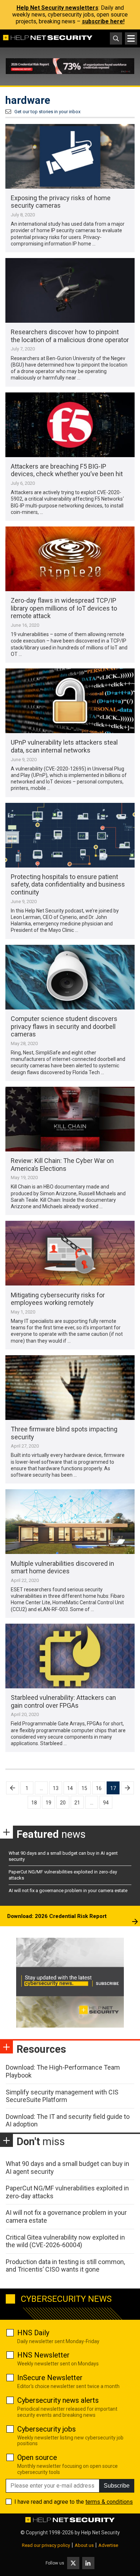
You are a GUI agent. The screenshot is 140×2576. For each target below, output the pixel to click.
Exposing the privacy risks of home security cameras (61, 202)
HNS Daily (33, 2333)
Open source (37, 2457)
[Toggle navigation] (131, 38)
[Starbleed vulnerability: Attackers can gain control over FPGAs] (70, 1656)
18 (34, 1803)
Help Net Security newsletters (57, 8)
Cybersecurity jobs (46, 2429)
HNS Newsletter (43, 2355)
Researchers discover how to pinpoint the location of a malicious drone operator (70, 336)
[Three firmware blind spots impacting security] (70, 1388)
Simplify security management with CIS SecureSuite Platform (62, 2096)
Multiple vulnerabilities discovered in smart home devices (62, 1567)
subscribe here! (103, 21)
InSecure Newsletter (50, 2378)
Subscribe (117, 2486)
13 (56, 1788)
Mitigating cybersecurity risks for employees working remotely (58, 1299)
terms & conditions (109, 2502)
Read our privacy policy (46, 2545)
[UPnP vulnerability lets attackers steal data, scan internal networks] (70, 701)
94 (106, 1803)
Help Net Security (101, 2533)
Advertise (108, 2545)
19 (48, 1803)
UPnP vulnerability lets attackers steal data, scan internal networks (64, 746)
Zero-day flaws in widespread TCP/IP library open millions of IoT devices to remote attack (64, 608)
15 (84, 1788)
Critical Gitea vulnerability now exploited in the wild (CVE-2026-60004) (65, 2241)
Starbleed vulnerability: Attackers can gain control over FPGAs (63, 1701)
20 (63, 1803)
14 (70, 1788)
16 (99, 1788)
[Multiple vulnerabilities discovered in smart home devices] (70, 1522)
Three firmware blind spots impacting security (64, 1433)
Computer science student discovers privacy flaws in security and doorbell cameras (64, 1026)
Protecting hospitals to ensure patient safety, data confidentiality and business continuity (68, 884)
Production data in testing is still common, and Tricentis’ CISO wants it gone (65, 2266)
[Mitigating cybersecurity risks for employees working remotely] (70, 1253)
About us (84, 2545)
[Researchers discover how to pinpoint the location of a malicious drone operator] (70, 290)
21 (77, 1803)
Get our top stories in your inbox (47, 112)
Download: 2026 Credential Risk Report (57, 1916)
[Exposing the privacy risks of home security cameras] (70, 156)
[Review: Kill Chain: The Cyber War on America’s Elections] (70, 1119)
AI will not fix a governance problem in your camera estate (68, 1890)
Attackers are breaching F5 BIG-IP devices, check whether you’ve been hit (67, 470)
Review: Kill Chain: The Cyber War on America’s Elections (62, 1165)
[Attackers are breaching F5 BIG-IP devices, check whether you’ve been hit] (70, 425)
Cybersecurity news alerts (58, 2400)
